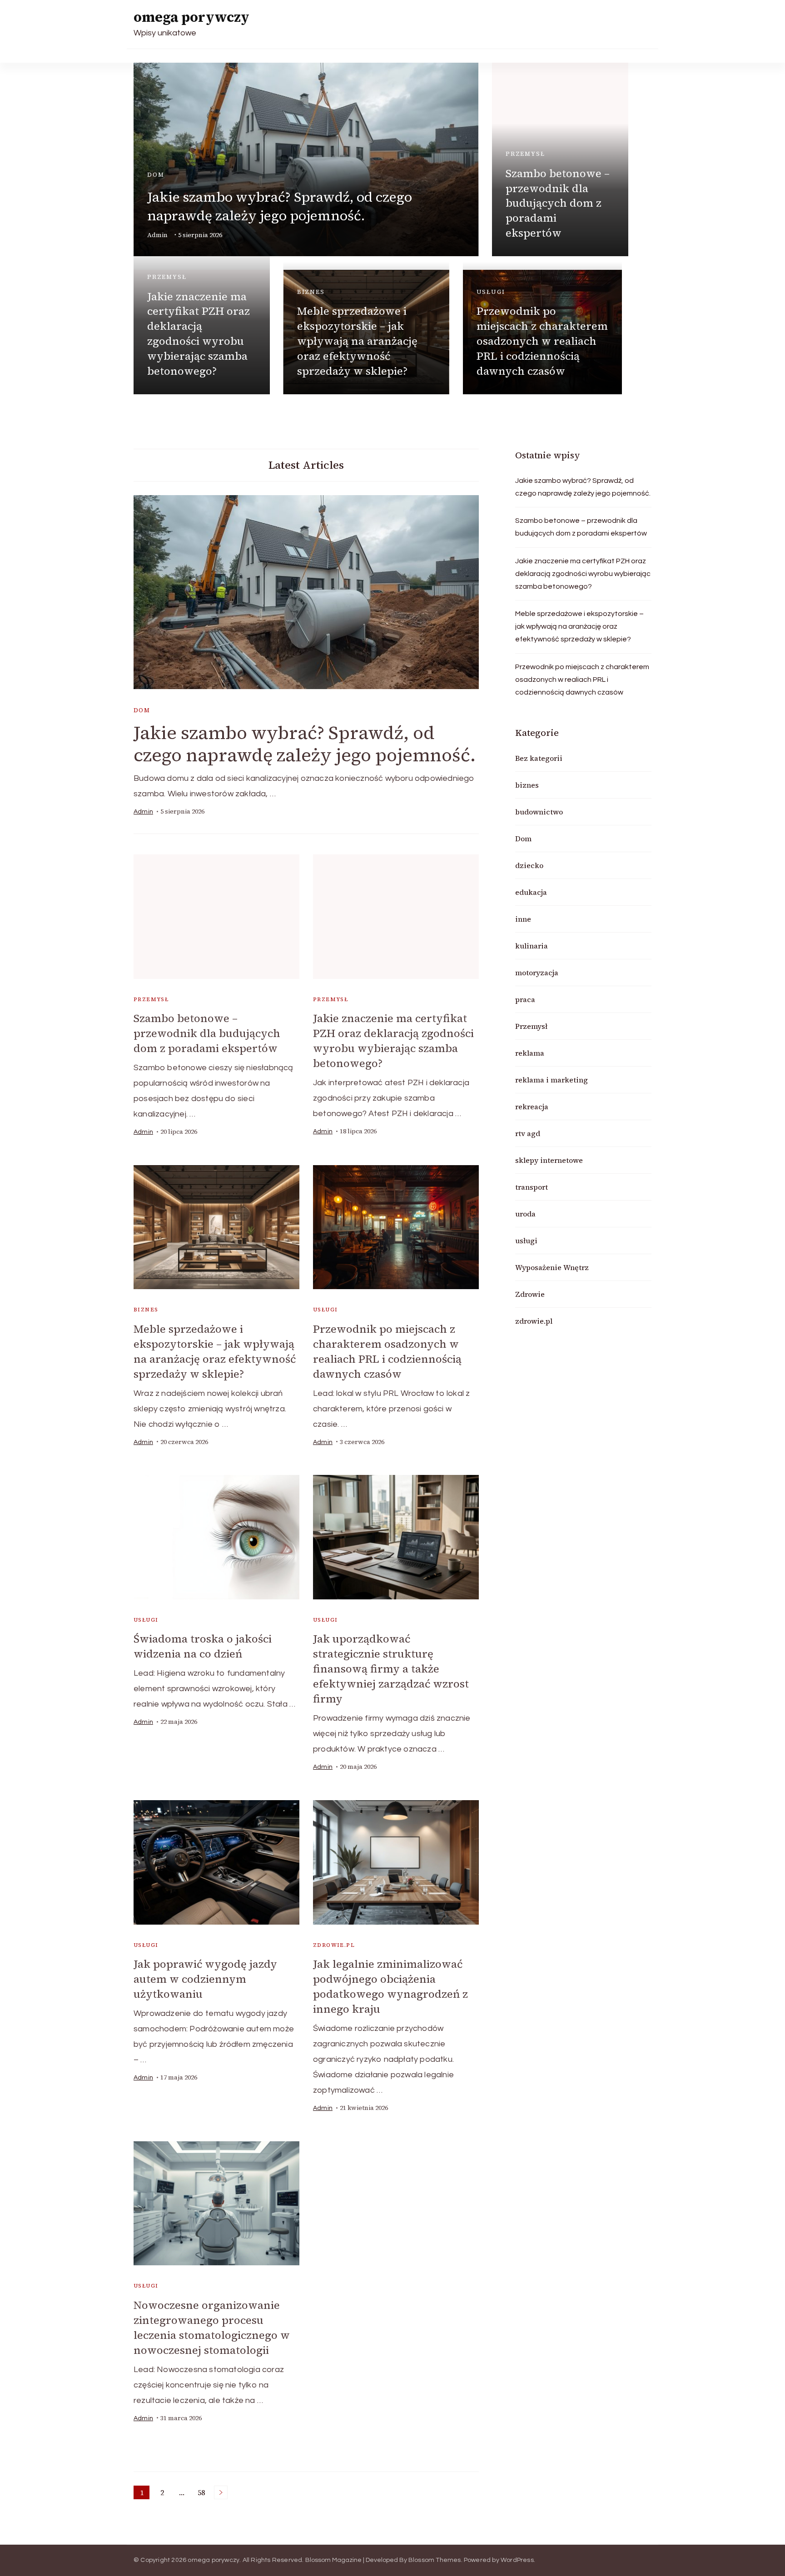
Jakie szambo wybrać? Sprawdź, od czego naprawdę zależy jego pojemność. (280, 206)
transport (532, 1187)
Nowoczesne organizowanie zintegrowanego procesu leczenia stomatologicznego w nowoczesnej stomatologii (212, 2328)
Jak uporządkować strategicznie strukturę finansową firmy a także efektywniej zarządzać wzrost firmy (391, 1669)
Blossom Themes (435, 2560)
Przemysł (525, 154)
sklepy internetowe (549, 1160)
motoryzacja (537, 973)
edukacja (531, 892)
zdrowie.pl (334, 1945)
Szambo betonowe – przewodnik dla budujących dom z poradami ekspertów (558, 203)
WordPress (517, 2560)
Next (221, 2492)
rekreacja (532, 1107)
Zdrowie (530, 1294)
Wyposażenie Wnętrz (552, 1267)
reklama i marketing (551, 1080)
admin (157, 235)
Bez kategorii (539, 758)
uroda (525, 1214)
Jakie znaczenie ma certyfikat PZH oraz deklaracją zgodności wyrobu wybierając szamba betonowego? (199, 334)
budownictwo (539, 812)
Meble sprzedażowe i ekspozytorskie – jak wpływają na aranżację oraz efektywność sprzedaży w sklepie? (357, 341)
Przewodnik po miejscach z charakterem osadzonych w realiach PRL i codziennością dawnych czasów (542, 341)
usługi (491, 292)
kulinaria (532, 946)
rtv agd (528, 1133)
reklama (530, 1053)
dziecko (529, 865)
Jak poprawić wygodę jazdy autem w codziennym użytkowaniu (205, 1979)
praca (525, 999)
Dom (156, 175)
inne (523, 919)
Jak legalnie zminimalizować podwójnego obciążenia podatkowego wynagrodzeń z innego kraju (390, 1986)
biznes (311, 292)
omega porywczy (191, 17)
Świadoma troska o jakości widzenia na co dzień (203, 1646)
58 (203, 2493)
